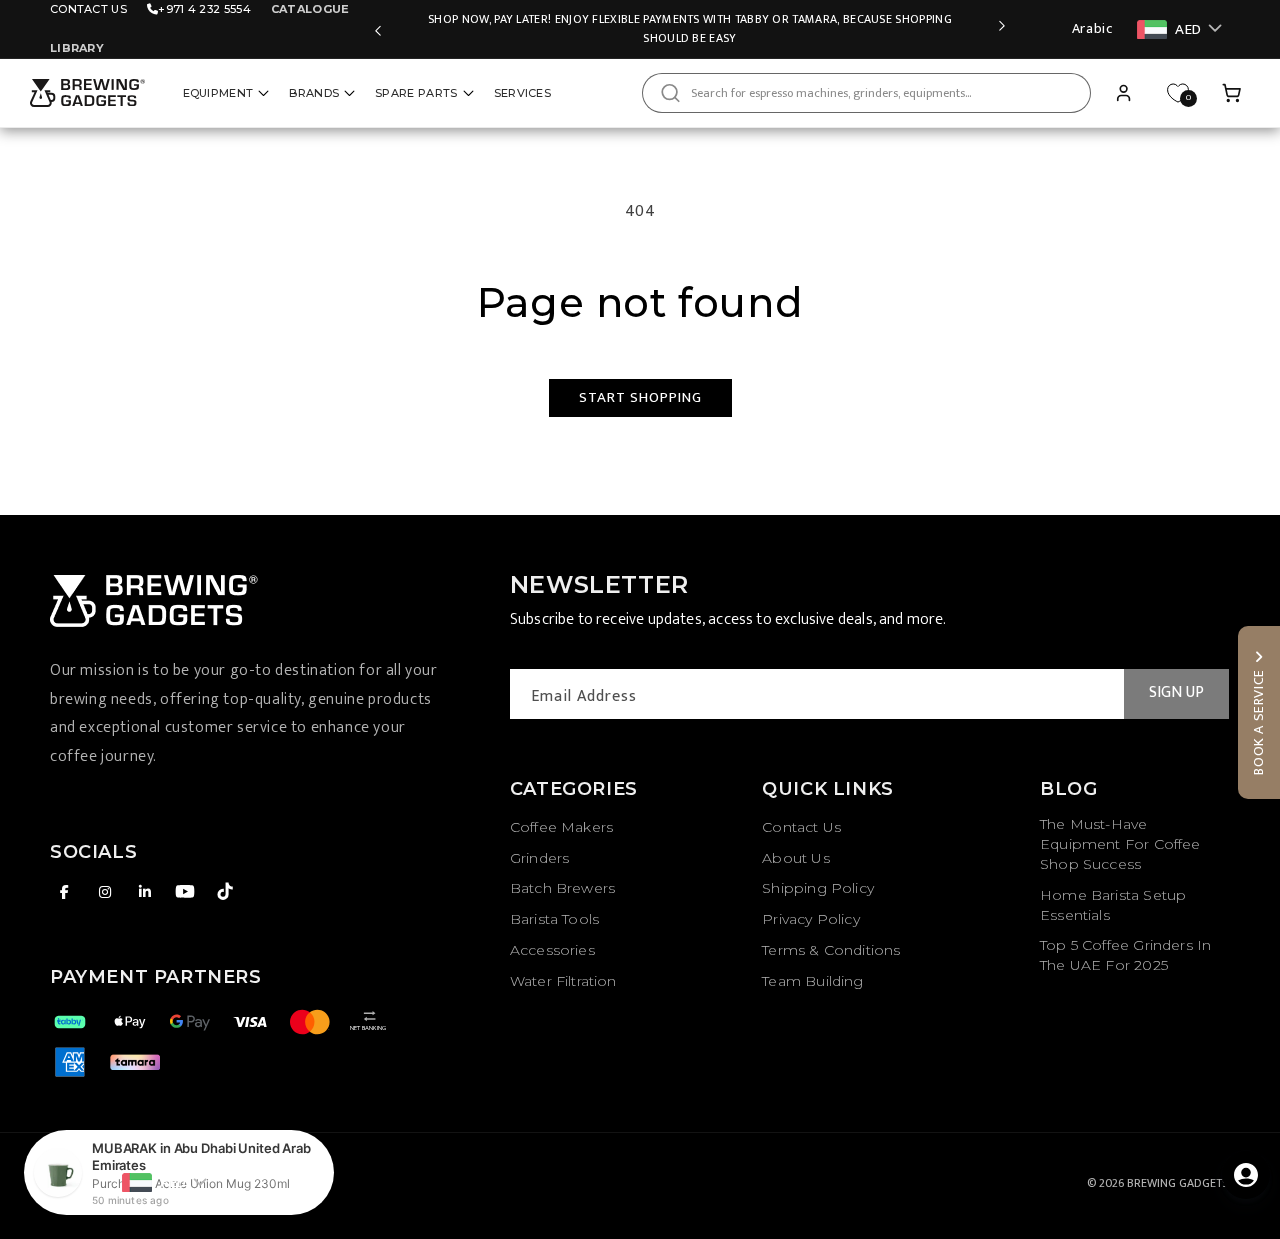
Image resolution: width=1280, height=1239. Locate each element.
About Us (795, 858)
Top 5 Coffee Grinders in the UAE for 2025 (1125, 955)
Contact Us (88, 9)
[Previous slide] (378, 29)
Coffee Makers (561, 827)
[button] (1232, 93)
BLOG (1068, 789)
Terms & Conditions (831, 950)
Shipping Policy (818, 888)
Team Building (812, 981)
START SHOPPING (640, 397)
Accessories (552, 950)
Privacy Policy (811, 919)
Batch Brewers (562, 888)
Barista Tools (554, 919)
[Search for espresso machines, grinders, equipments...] (670, 93)
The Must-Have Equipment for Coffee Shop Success (1120, 844)
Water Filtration (563, 981)
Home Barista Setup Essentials (1113, 905)
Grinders (539, 858)
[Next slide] (1002, 29)
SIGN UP (1176, 692)
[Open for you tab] (1246, 1175)
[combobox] (866, 93)
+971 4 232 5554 (204, 9)
